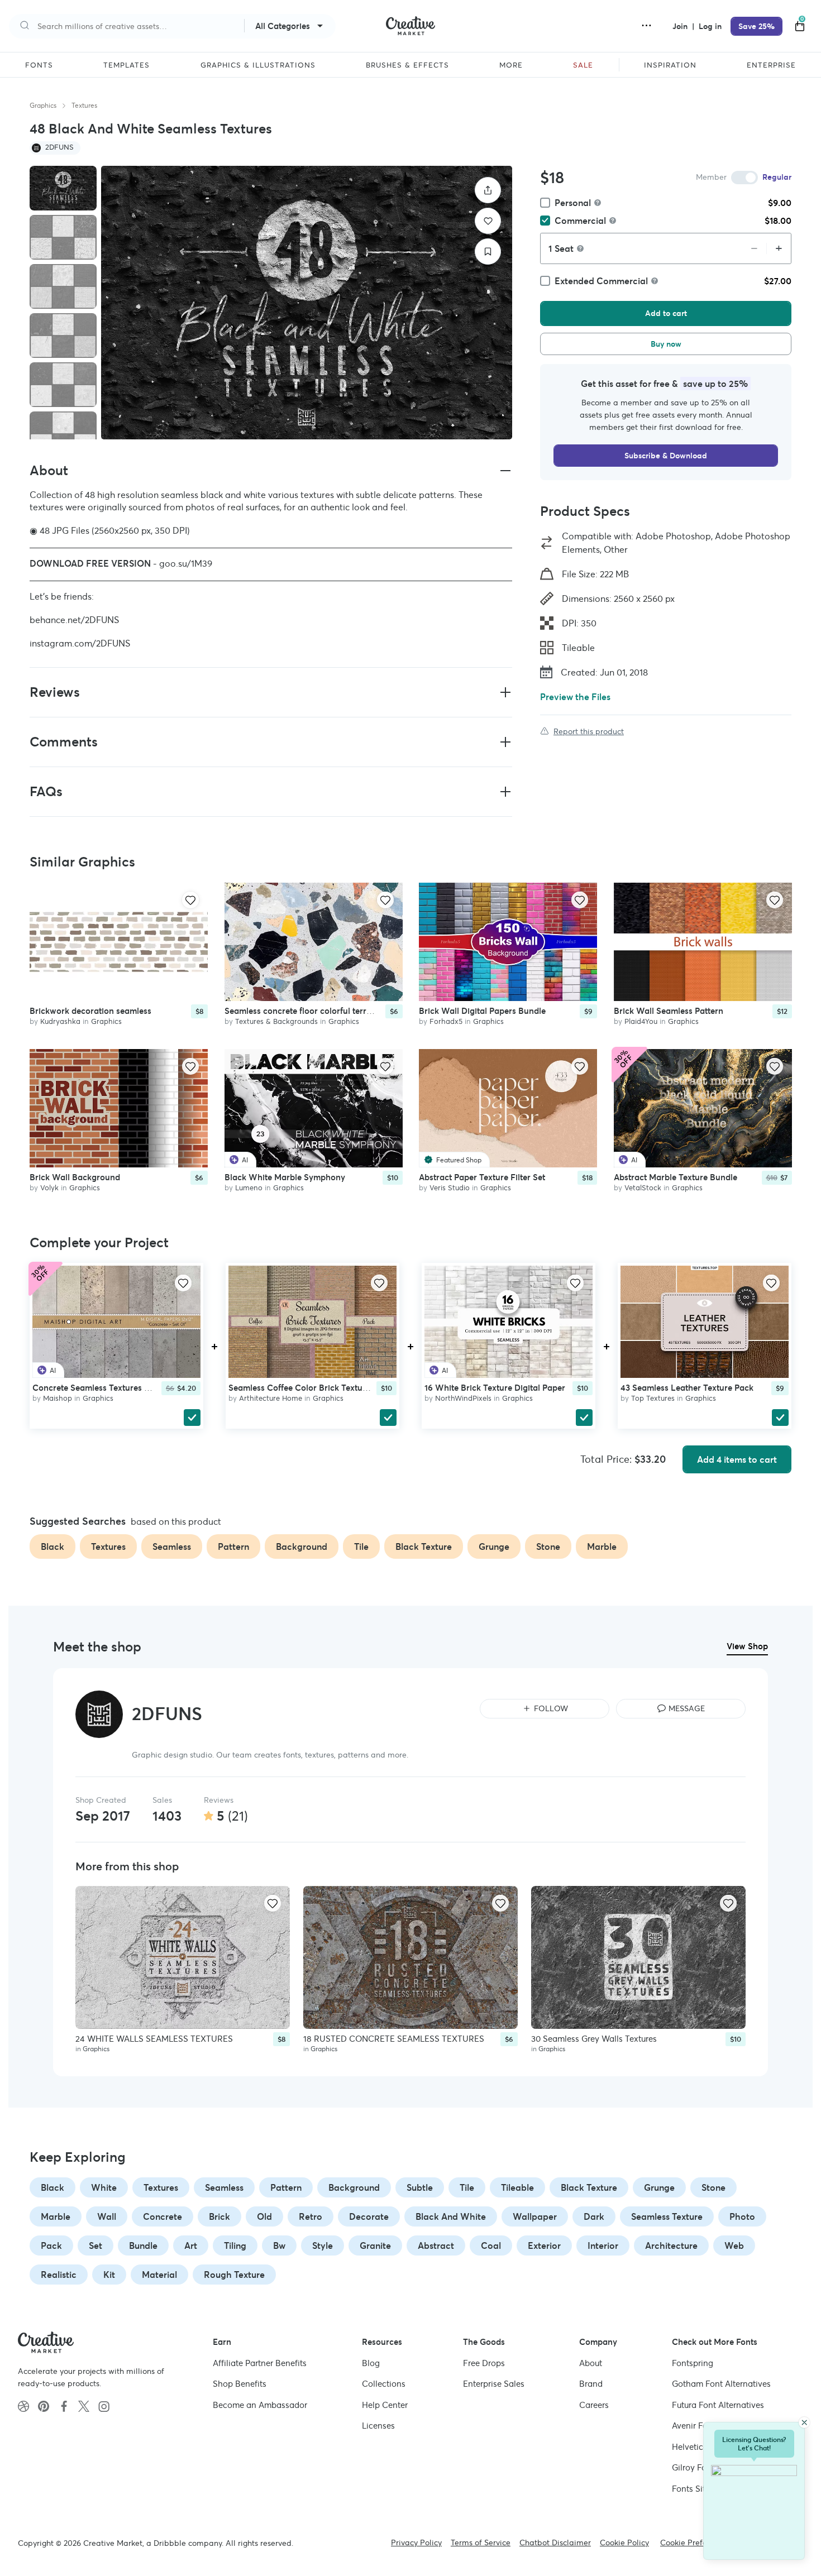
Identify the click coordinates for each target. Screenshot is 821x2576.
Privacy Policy (416, 2543)
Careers (594, 2405)
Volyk (49, 1188)
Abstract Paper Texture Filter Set (482, 1178)
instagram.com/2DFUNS (80, 643)
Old (264, 2216)
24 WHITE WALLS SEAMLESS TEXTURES (154, 2039)
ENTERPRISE (771, 65)
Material (159, 2275)
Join (681, 26)
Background (354, 2187)
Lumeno (249, 1188)
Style (323, 2245)
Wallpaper (535, 2216)
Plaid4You (641, 1021)
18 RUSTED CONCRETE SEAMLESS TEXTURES (394, 2039)
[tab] (63, 188)
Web (734, 2245)
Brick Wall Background (75, 1178)
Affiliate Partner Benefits (260, 2363)
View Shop (747, 1646)
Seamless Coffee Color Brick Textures (301, 1388)
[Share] (488, 190)
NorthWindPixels (463, 1398)
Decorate (369, 2216)
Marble (56, 2216)
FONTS (39, 65)
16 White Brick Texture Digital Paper (495, 1388)
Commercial (580, 221)
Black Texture (589, 2187)
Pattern (286, 2187)
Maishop (58, 1398)
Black (52, 2187)
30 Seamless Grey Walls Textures (594, 2039)
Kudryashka (60, 1021)
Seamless (224, 2187)
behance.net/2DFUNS (74, 620)
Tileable (517, 2187)
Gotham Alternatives (721, 2384)
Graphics (43, 105)
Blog (371, 2363)
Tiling (235, 2245)
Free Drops (484, 2363)
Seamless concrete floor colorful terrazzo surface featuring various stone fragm (379, 1011)
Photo (742, 2216)
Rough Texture (234, 2275)
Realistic (59, 2275)
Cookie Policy (624, 2543)
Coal (491, 2245)
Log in (710, 26)
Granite (375, 2245)
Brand (591, 2384)
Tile (467, 2187)
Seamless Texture (667, 2216)
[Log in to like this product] (190, 900)
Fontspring (693, 2363)
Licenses (378, 2426)
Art (191, 2245)
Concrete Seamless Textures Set (94, 1388)
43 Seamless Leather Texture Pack (687, 1388)
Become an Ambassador (260, 2405)
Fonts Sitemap (700, 2489)
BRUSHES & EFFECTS (407, 65)
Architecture (671, 2245)
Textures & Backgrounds (276, 1021)
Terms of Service (481, 2543)
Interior (603, 2245)
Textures (84, 105)
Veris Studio (450, 1188)
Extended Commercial (601, 281)
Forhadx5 (446, 1021)
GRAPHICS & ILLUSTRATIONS (258, 65)
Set (96, 2245)
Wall (107, 2216)
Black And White (451, 2216)
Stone (713, 2187)
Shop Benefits (240, 2384)
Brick (219, 2216)
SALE (583, 65)
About (591, 2363)
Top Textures (653, 1398)
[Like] (488, 221)
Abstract (436, 2245)
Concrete (163, 2216)
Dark (594, 2216)
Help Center (385, 2405)
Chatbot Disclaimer (555, 2543)
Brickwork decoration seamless (90, 1011)
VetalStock (643, 1188)
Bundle (143, 2245)
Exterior (544, 2245)
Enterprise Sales (494, 2384)
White (104, 2187)
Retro (311, 2216)
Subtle (420, 2187)
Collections (384, 2384)
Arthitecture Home (271, 1398)
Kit (109, 2275)
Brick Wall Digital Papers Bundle (482, 1011)
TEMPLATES (127, 65)
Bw (279, 2245)
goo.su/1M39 (186, 563)
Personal (573, 203)
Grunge (659, 2187)
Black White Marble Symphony (285, 1178)
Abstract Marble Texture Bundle (676, 1178)
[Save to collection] (488, 252)
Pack (51, 2245)
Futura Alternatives (718, 2405)
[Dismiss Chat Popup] (804, 2422)
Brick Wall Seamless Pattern (669, 1011)
